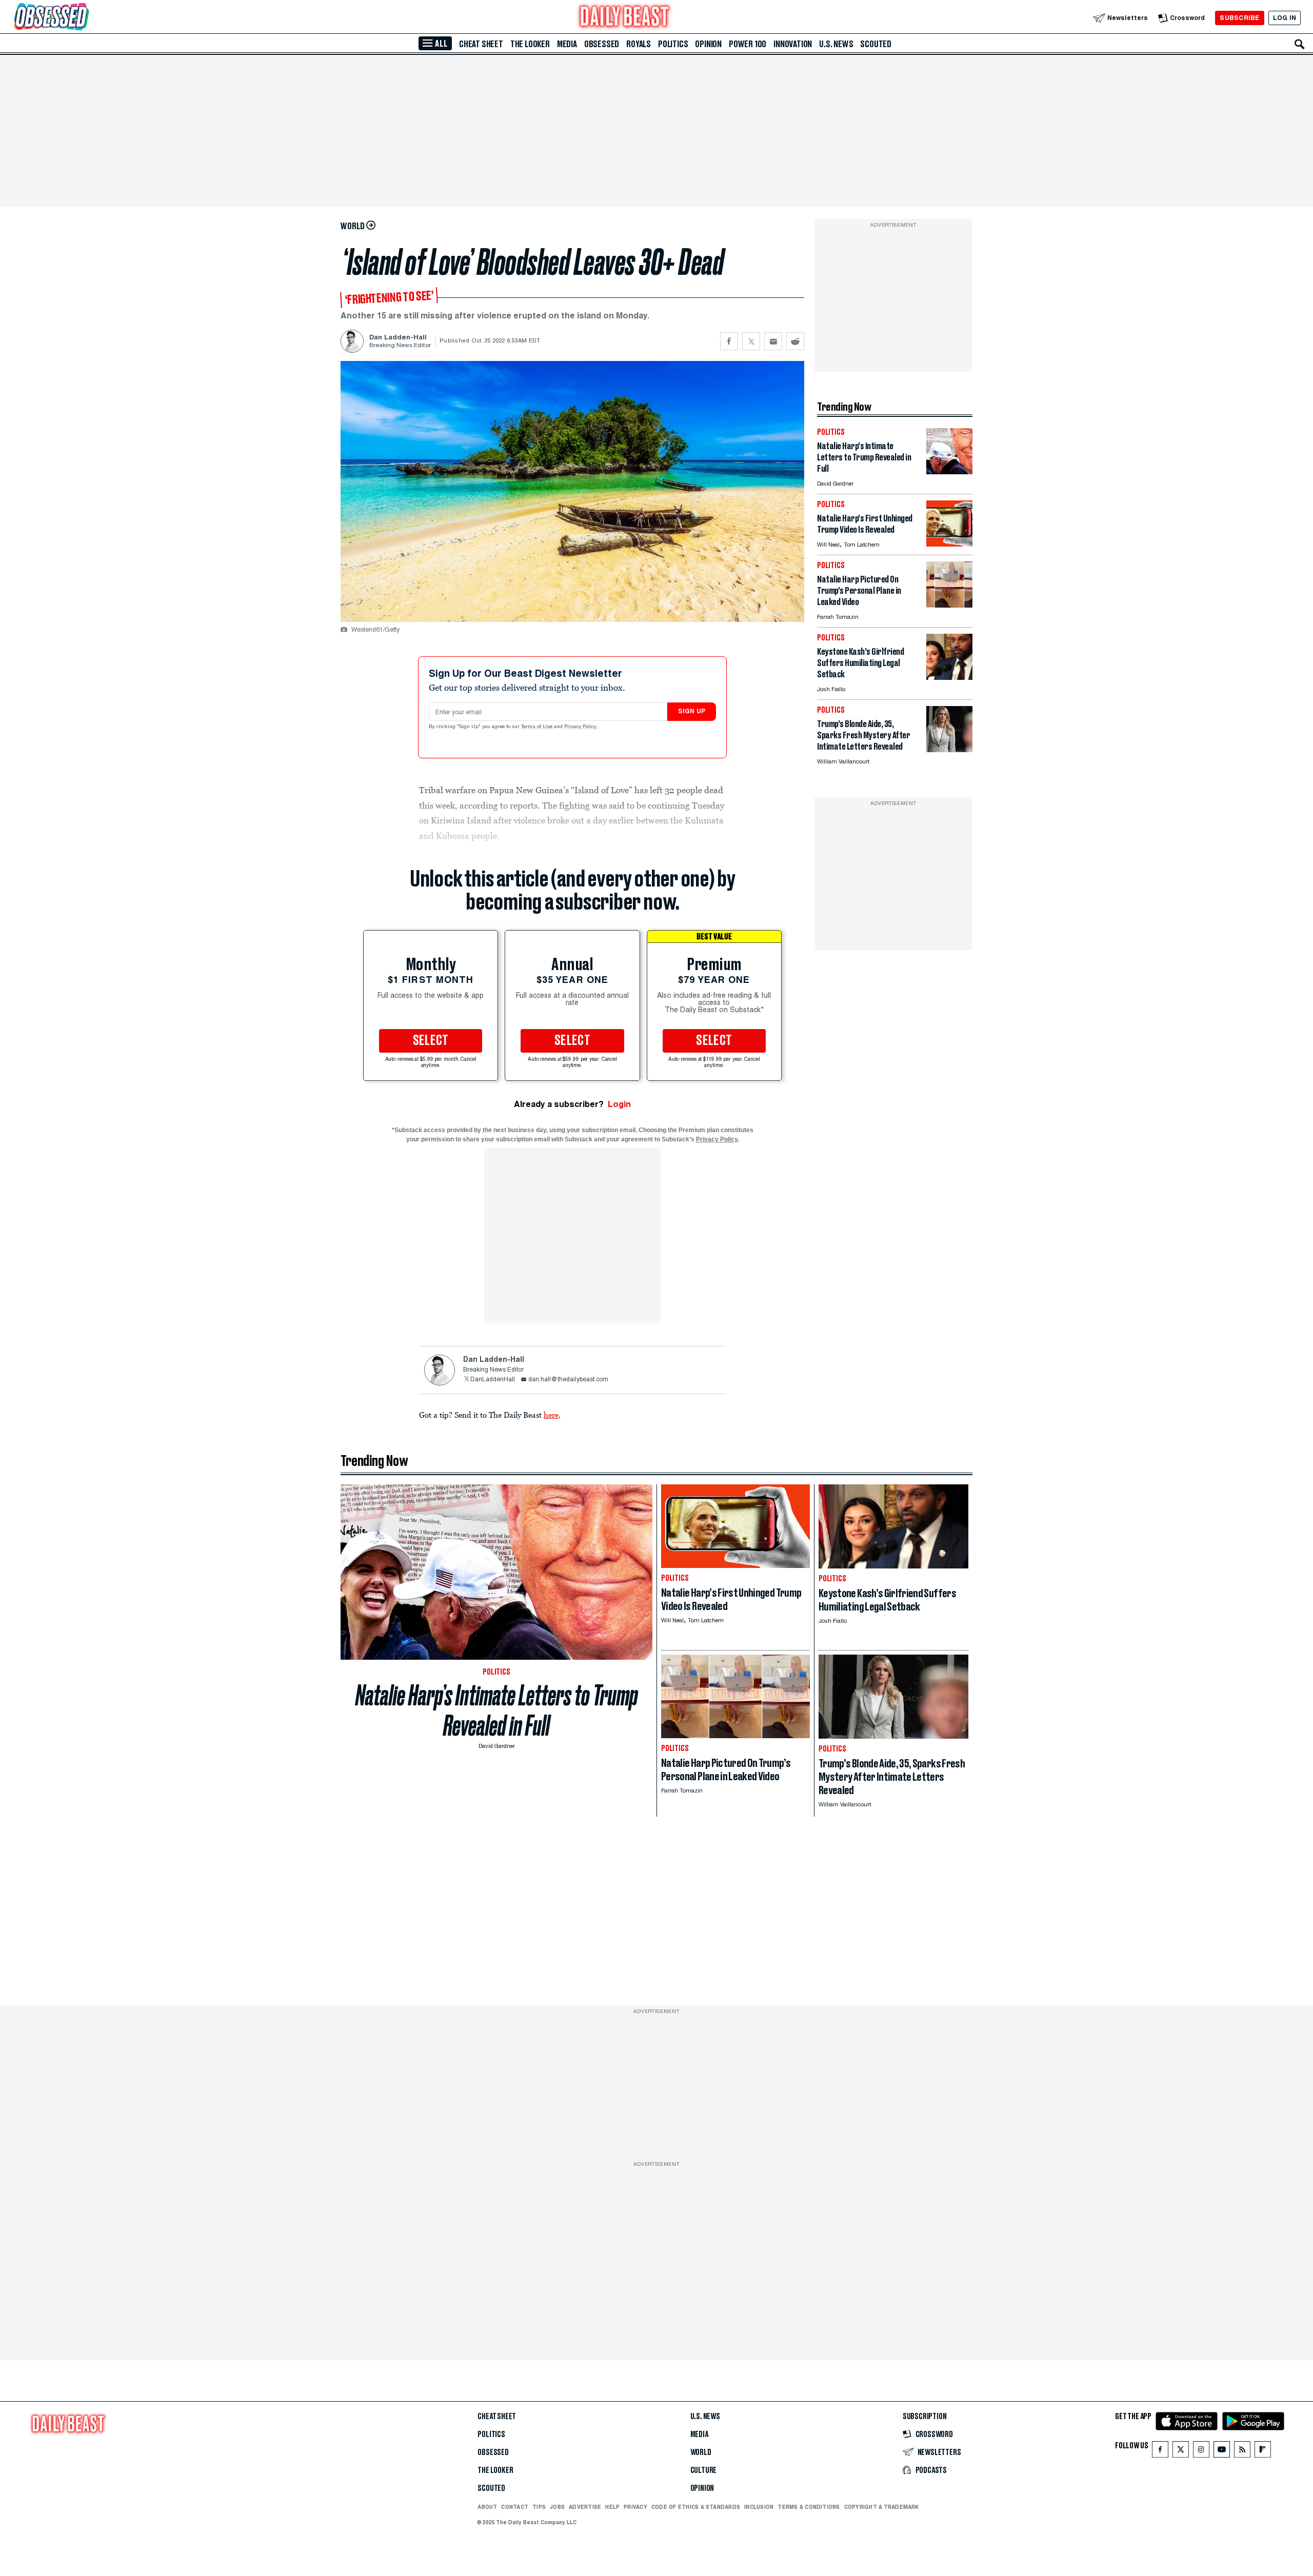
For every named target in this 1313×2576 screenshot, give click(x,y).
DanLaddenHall (493, 1380)
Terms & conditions (809, 2507)
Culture (704, 2470)
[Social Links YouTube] (1222, 2452)
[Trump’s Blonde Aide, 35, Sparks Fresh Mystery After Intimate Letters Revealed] (949, 749)
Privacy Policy (581, 727)
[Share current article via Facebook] (729, 341)
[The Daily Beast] (625, 18)
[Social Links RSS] (1242, 2452)
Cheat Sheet (481, 44)
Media (567, 44)
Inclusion (759, 2507)
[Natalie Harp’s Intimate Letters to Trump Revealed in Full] (949, 471)
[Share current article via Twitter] (751, 341)
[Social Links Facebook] (1160, 2452)
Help (612, 2507)
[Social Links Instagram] (1201, 2452)
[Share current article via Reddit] (795, 341)
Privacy (635, 2507)
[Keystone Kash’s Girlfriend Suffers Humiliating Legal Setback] (949, 677)
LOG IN (1285, 18)
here (551, 1415)
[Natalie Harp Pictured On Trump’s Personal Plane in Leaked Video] (949, 605)
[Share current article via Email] (773, 341)
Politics (673, 44)
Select (431, 1041)
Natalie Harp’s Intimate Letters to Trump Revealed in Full (497, 1710)
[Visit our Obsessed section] (84, 18)
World (701, 2452)
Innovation (793, 44)
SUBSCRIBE (1239, 18)
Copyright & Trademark (882, 2507)
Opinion (708, 44)
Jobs (557, 2507)
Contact (515, 2507)
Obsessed (602, 44)
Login (619, 1104)
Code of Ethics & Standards (696, 2507)
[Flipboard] (1262, 2452)
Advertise (585, 2507)
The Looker (530, 44)
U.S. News (836, 44)
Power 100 (748, 44)
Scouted (876, 44)
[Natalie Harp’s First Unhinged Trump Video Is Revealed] (949, 544)
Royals (639, 44)
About (487, 2507)
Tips (539, 2507)
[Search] (1300, 44)
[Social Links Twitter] (1181, 2452)
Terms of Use (538, 727)
